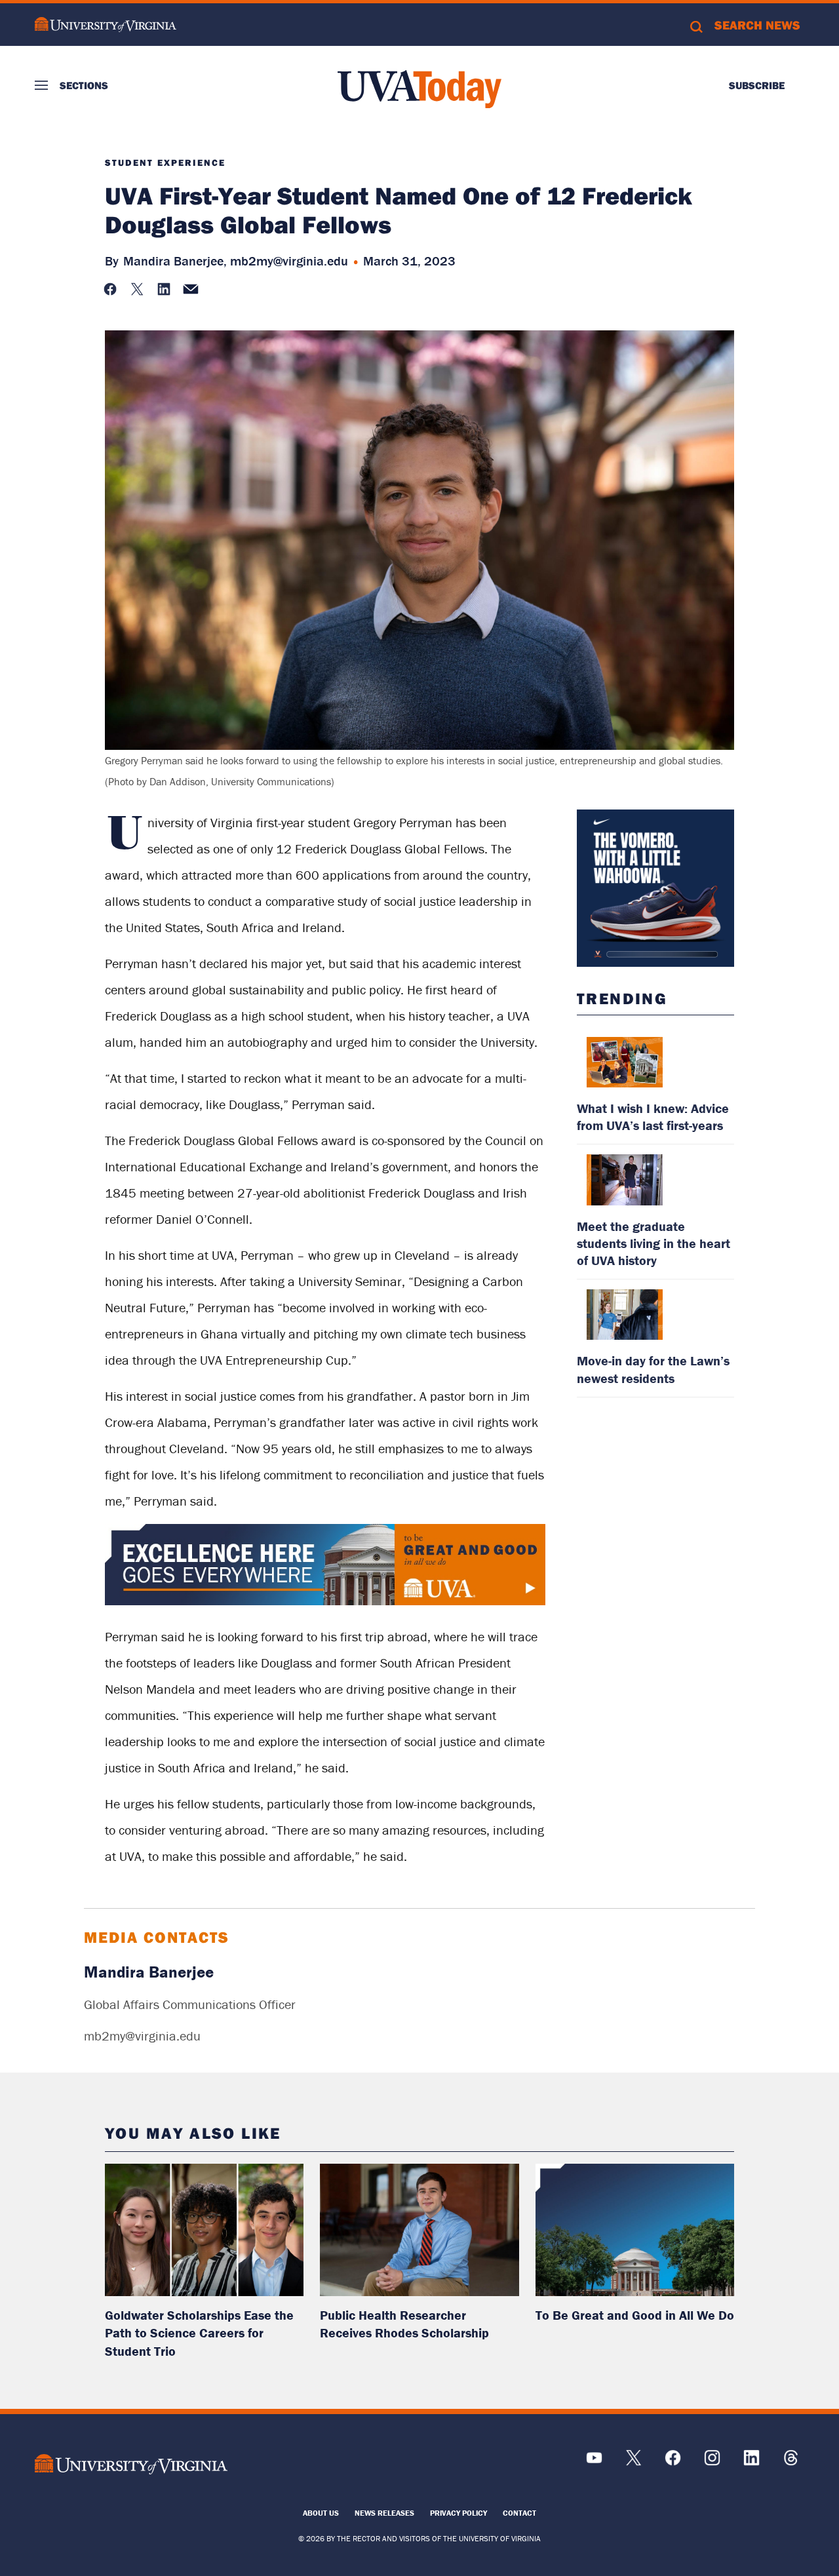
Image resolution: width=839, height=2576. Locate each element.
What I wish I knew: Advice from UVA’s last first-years (653, 1117)
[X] (634, 2462)
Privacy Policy (459, 2513)
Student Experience (165, 163)
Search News (757, 25)
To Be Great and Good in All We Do (635, 2315)
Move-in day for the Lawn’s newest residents (653, 1369)
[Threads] (791, 2462)
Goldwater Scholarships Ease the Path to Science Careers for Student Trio (199, 2333)
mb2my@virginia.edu (289, 261)
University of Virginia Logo (106, 25)
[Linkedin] (751, 2462)
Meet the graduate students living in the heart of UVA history (654, 1243)
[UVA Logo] (131, 2464)
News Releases (384, 2513)
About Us (321, 2513)
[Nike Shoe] (655, 888)
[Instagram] (712, 2462)
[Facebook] (673, 2462)
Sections (84, 85)
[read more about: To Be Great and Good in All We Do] (635, 2230)
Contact (519, 2513)
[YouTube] (594, 2462)
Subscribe (757, 85)
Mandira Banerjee (149, 1972)
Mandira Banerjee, (175, 261)
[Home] (419, 89)
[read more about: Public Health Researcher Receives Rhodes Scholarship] (419, 2230)
